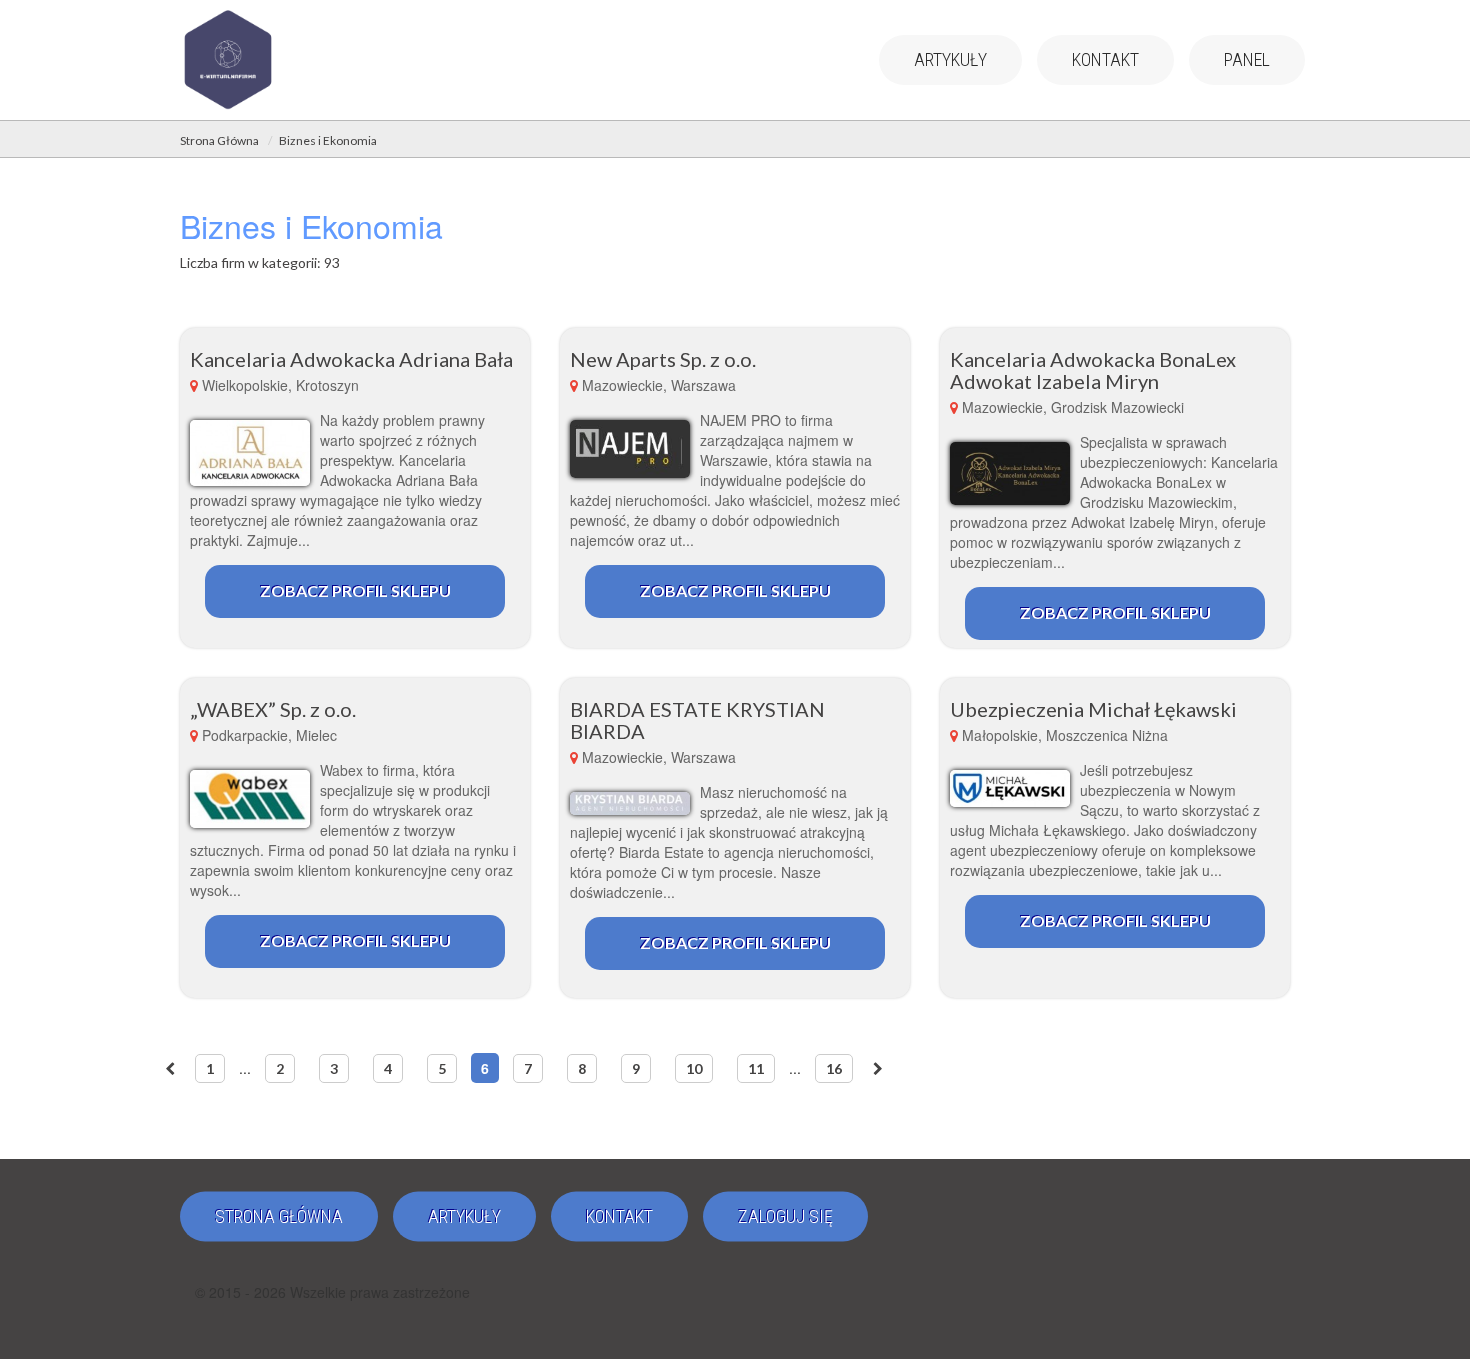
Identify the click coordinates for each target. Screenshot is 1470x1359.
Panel (1247, 59)
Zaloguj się (785, 1216)
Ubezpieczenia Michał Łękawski (1093, 709)
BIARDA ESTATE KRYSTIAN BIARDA (697, 720)
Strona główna (279, 1216)
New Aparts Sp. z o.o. (663, 359)
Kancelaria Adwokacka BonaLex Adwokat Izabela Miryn (1093, 370)
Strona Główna (219, 140)
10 (694, 1068)
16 (834, 1068)
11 (756, 1068)
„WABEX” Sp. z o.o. (273, 709)
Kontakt (1105, 59)
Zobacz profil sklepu (355, 590)
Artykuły (950, 59)
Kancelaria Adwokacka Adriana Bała (351, 359)
